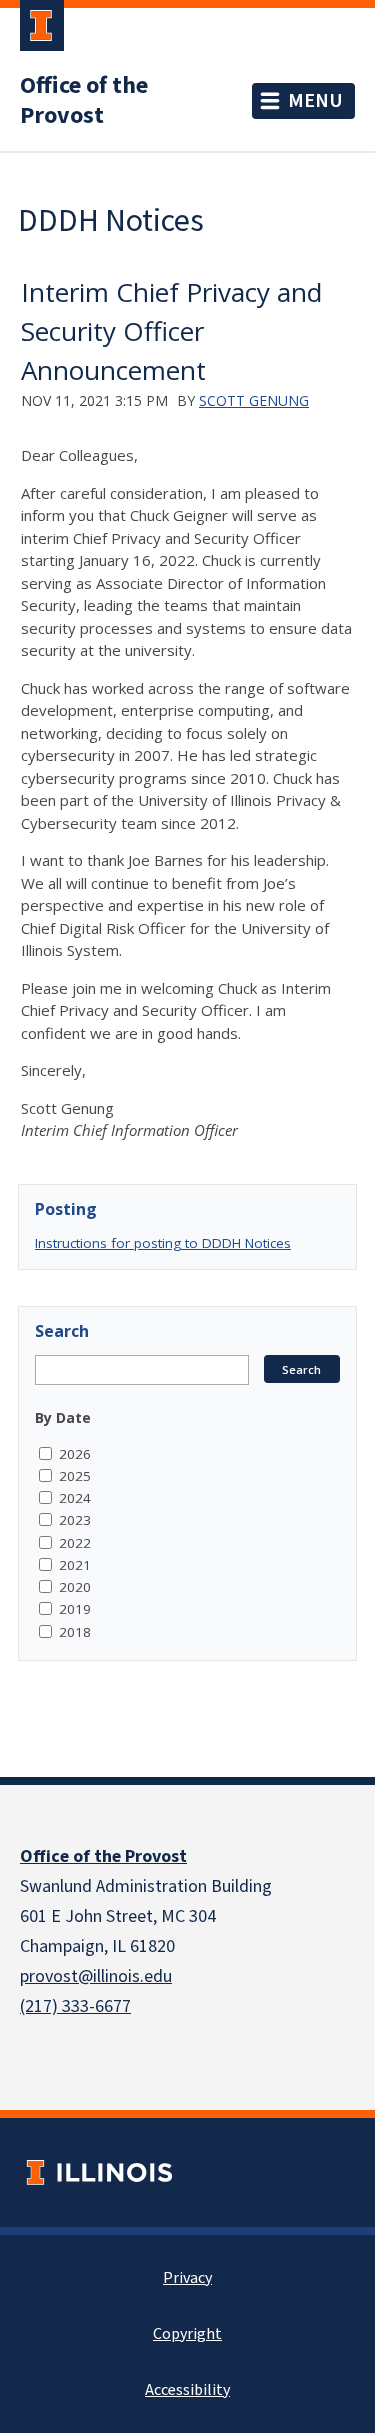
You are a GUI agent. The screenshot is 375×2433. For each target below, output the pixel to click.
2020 (75, 1587)
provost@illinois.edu (96, 1976)
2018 (75, 1632)
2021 (75, 1565)
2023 (75, 1520)
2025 (75, 1476)
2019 (75, 1609)
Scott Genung (254, 400)
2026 (75, 1454)
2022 (75, 1543)
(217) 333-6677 (75, 2006)
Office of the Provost (84, 101)
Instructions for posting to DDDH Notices (163, 1243)
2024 (75, 1498)
